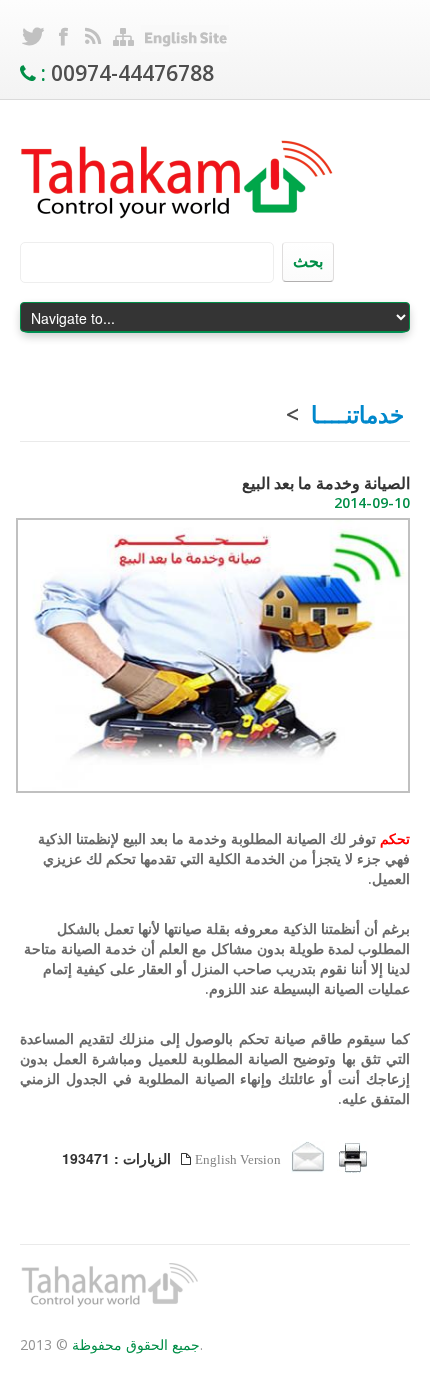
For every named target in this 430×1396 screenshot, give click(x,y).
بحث (308, 261)
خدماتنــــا (357, 414)
